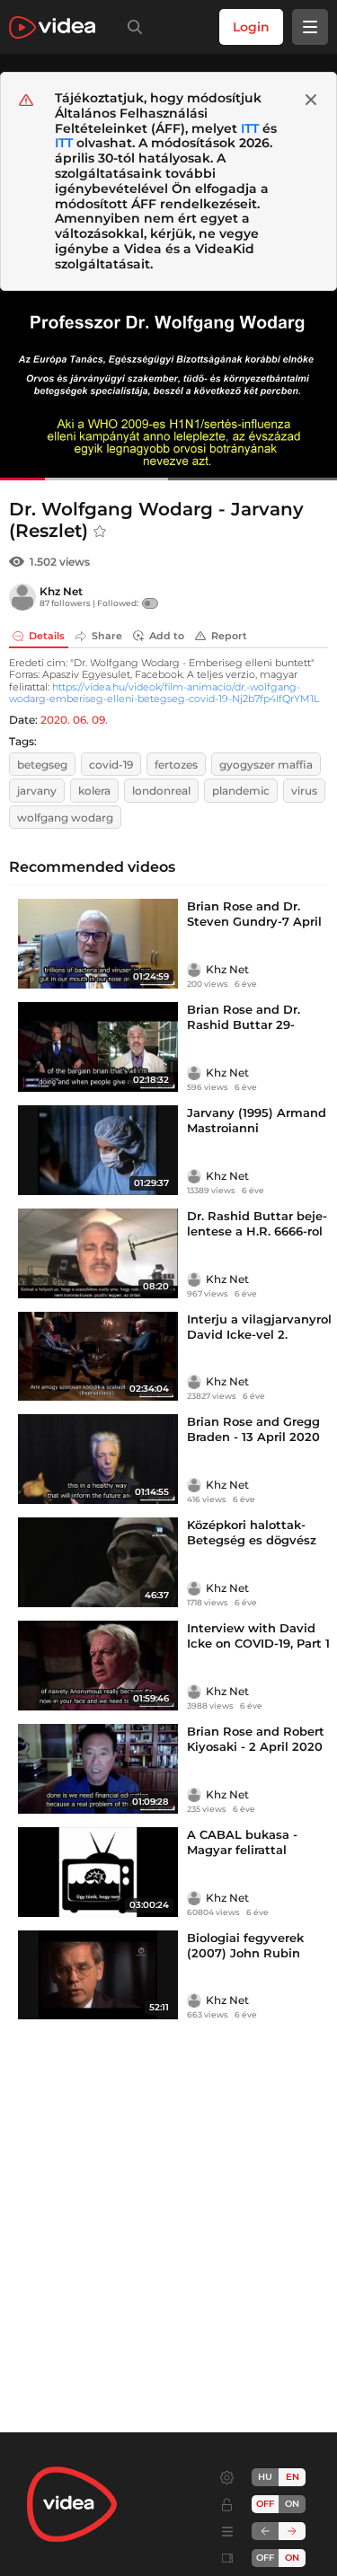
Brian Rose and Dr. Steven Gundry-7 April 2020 (254, 921)
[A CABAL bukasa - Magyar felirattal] (98, 1872)
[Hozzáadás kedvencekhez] (100, 532)
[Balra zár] (265, 2531)
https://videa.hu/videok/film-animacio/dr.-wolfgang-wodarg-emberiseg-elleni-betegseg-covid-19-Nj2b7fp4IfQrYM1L (164, 693)
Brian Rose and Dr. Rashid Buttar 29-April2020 (244, 1024)
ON (292, 2504)
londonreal (161, 791)
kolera (94, 791)
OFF (265, 2558)
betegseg (42, 765)
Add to (167, 636)
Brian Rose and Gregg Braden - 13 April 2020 (253, 1429)
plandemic (241, 791)
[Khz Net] (22, 597)
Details (47, 636)
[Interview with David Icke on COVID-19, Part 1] (98, 1666)
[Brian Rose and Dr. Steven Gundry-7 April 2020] (98, 944)
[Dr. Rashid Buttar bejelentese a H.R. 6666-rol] (98, 1253)
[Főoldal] (52, 27)
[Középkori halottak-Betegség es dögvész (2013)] (98, 1562)
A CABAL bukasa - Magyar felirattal (242, 1842)
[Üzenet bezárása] (311, 100)
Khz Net (61, 591)
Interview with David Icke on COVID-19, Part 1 (258, 1635)
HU (265, 2477)
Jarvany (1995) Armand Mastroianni (257, 1120)
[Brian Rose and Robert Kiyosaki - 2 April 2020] (98, 1769)
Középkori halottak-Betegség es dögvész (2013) (252, 1540)
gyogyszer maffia (266, 765)
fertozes (176, 765)
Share (107, 636)
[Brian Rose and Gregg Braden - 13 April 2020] (98, 1459)
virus (304, 791)
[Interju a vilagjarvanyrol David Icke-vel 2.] (98, 1357)
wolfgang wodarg (65, 818)
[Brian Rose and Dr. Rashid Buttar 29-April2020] (98, 1047)
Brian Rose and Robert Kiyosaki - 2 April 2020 (256, 1739)
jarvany (37, 791)
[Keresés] (131, 27)
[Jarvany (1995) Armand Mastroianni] (98, 1150)
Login (251, 27)
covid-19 (111, 765)
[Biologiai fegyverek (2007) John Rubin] (98, 1975)
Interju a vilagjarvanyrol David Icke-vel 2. (259, 1327)
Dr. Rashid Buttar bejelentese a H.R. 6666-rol (257, 1223)
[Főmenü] (310, 27)
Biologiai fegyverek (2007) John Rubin (245, 1945)
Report (229, 636)
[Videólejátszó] (168, 386)
